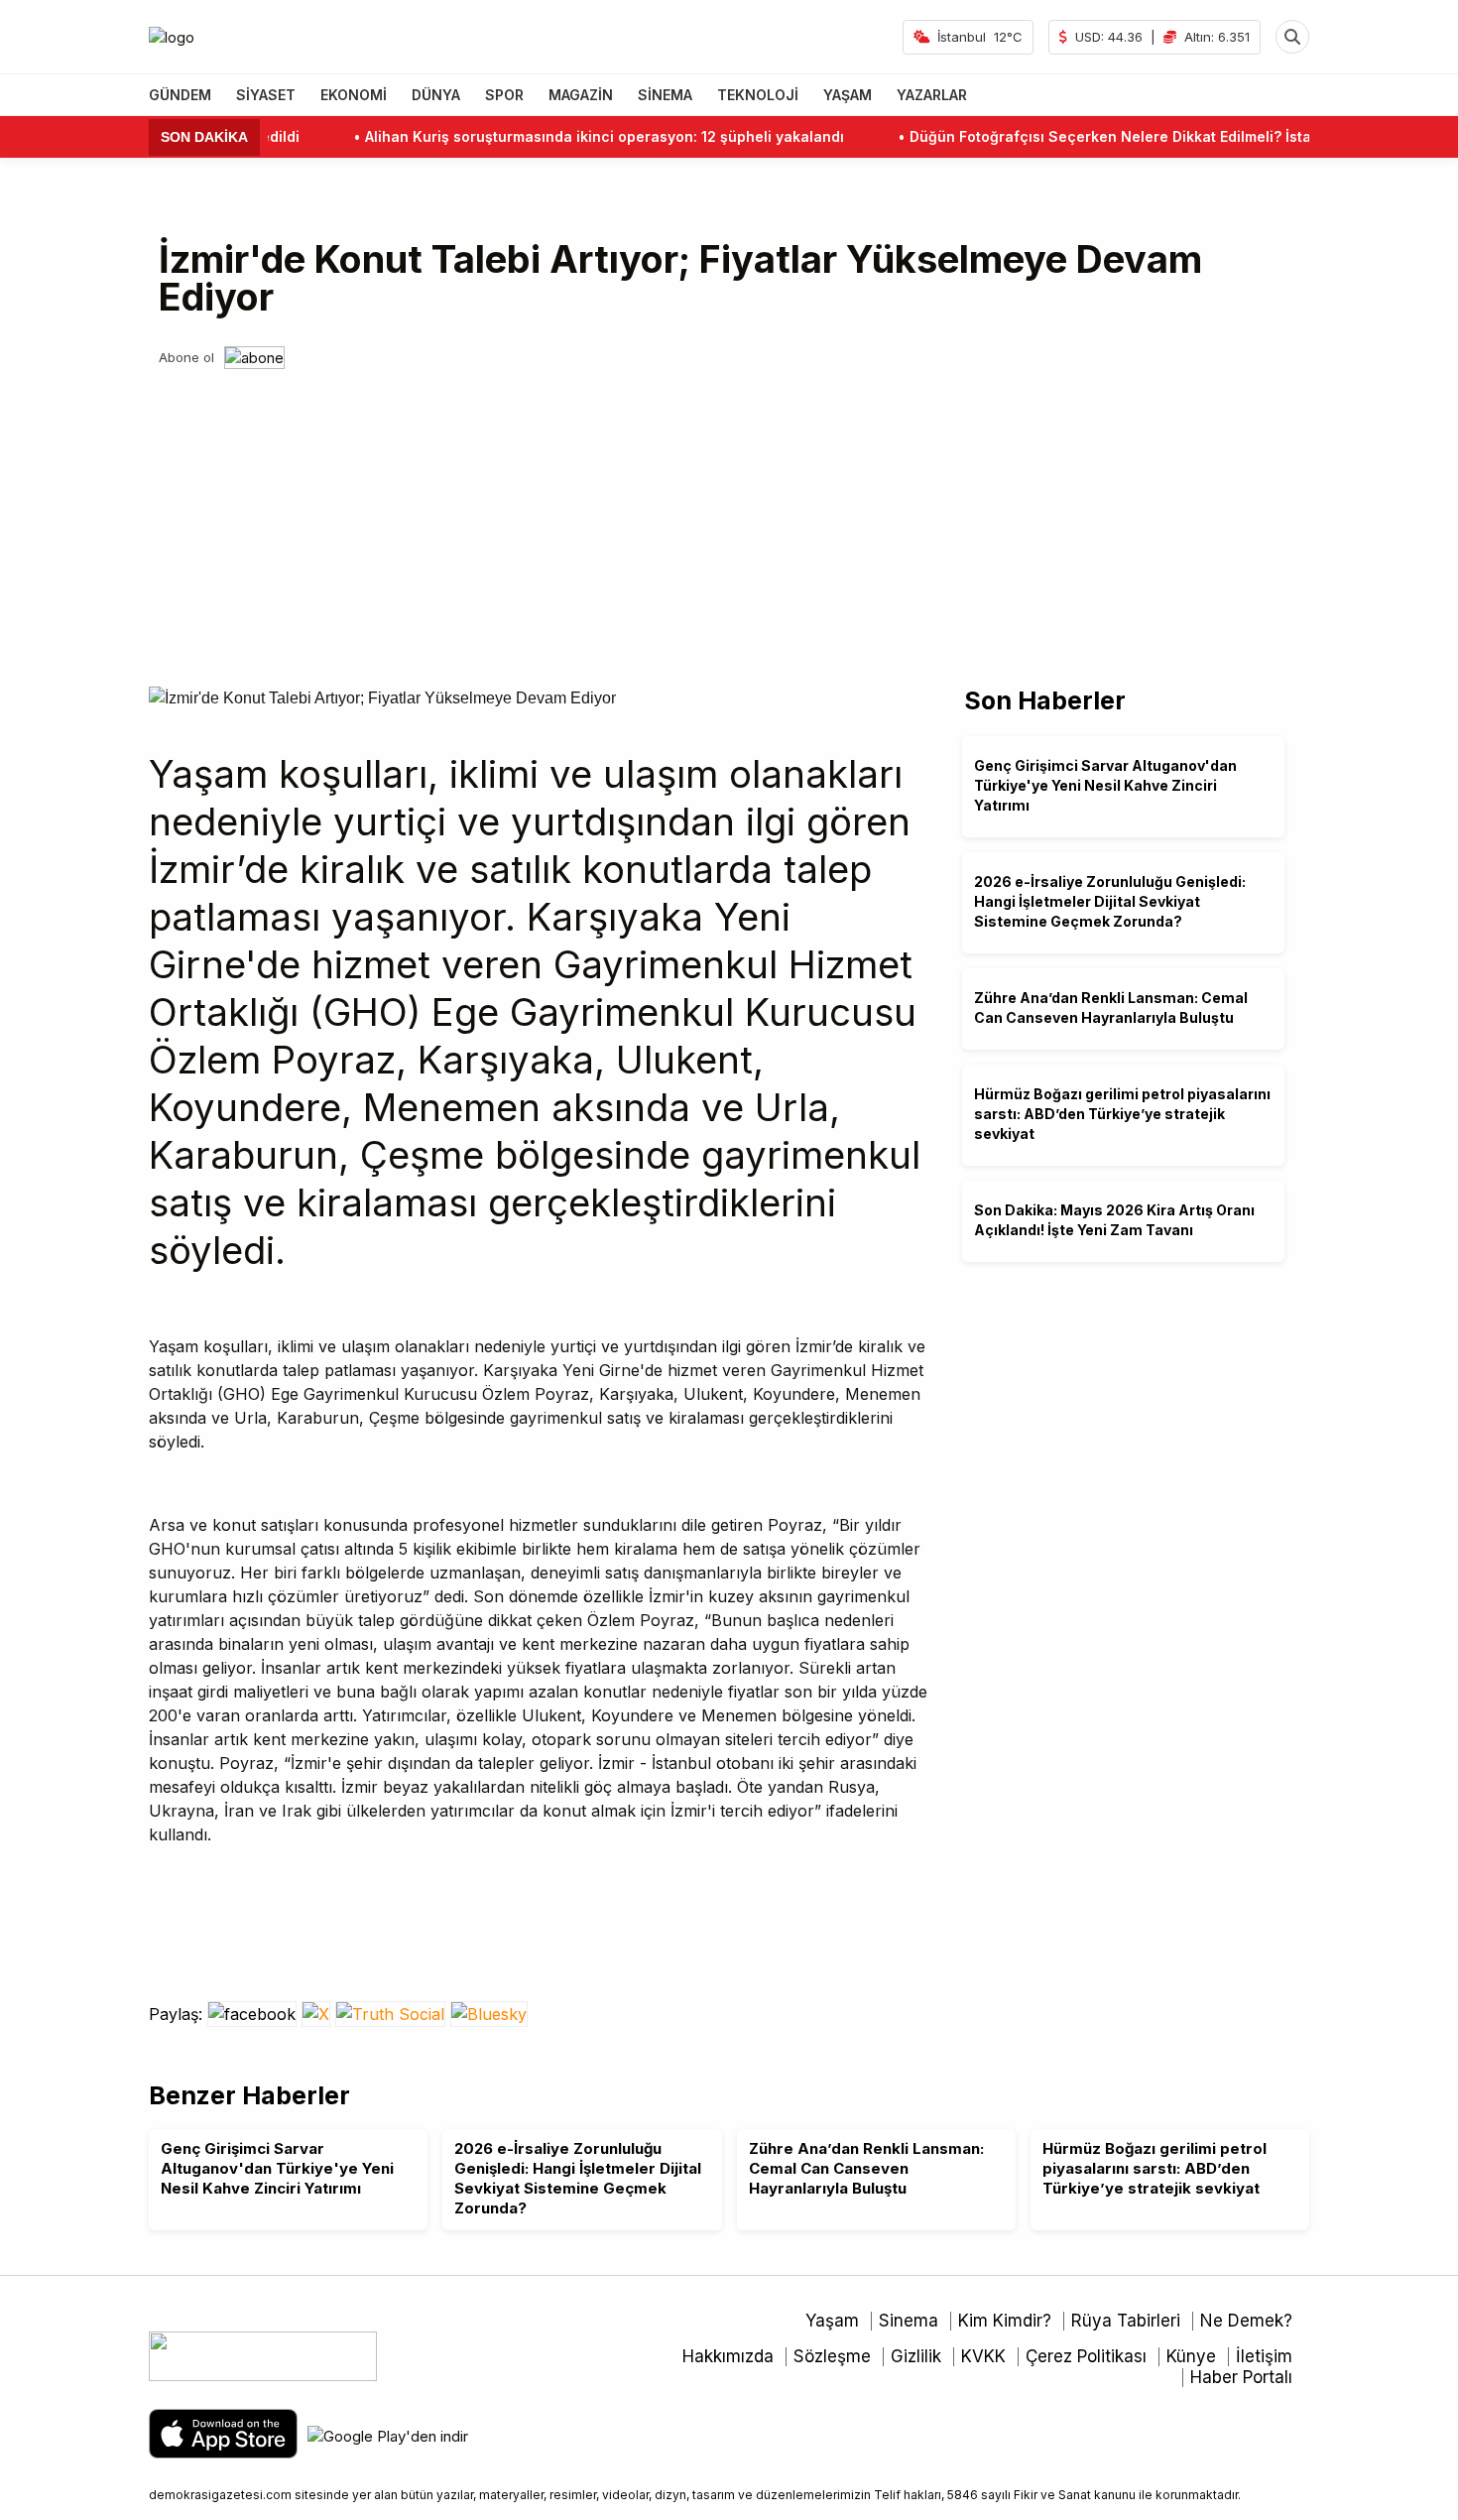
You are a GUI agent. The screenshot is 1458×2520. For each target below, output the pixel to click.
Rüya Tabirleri (1126, 2321)
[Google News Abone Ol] (254, 358)
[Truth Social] (393, 2014)
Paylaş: (178, 2014)
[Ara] (1292, 37)
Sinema (909, 2321)
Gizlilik (916, 2356)
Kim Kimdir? (1005, 2321)
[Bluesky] (489, 2014)
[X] (318, 2014)
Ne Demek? (1246, 2321)
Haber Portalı (1241, 2377)
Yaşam (832, 2321)
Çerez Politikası (1086, 2356)
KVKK (983, 2356)
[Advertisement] (729, 518)
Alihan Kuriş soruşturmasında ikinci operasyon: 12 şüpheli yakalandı (565, 136)
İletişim (1264, 2356)
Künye (1191, 2356)
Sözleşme (832, 2356)
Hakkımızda (728, 2356)
